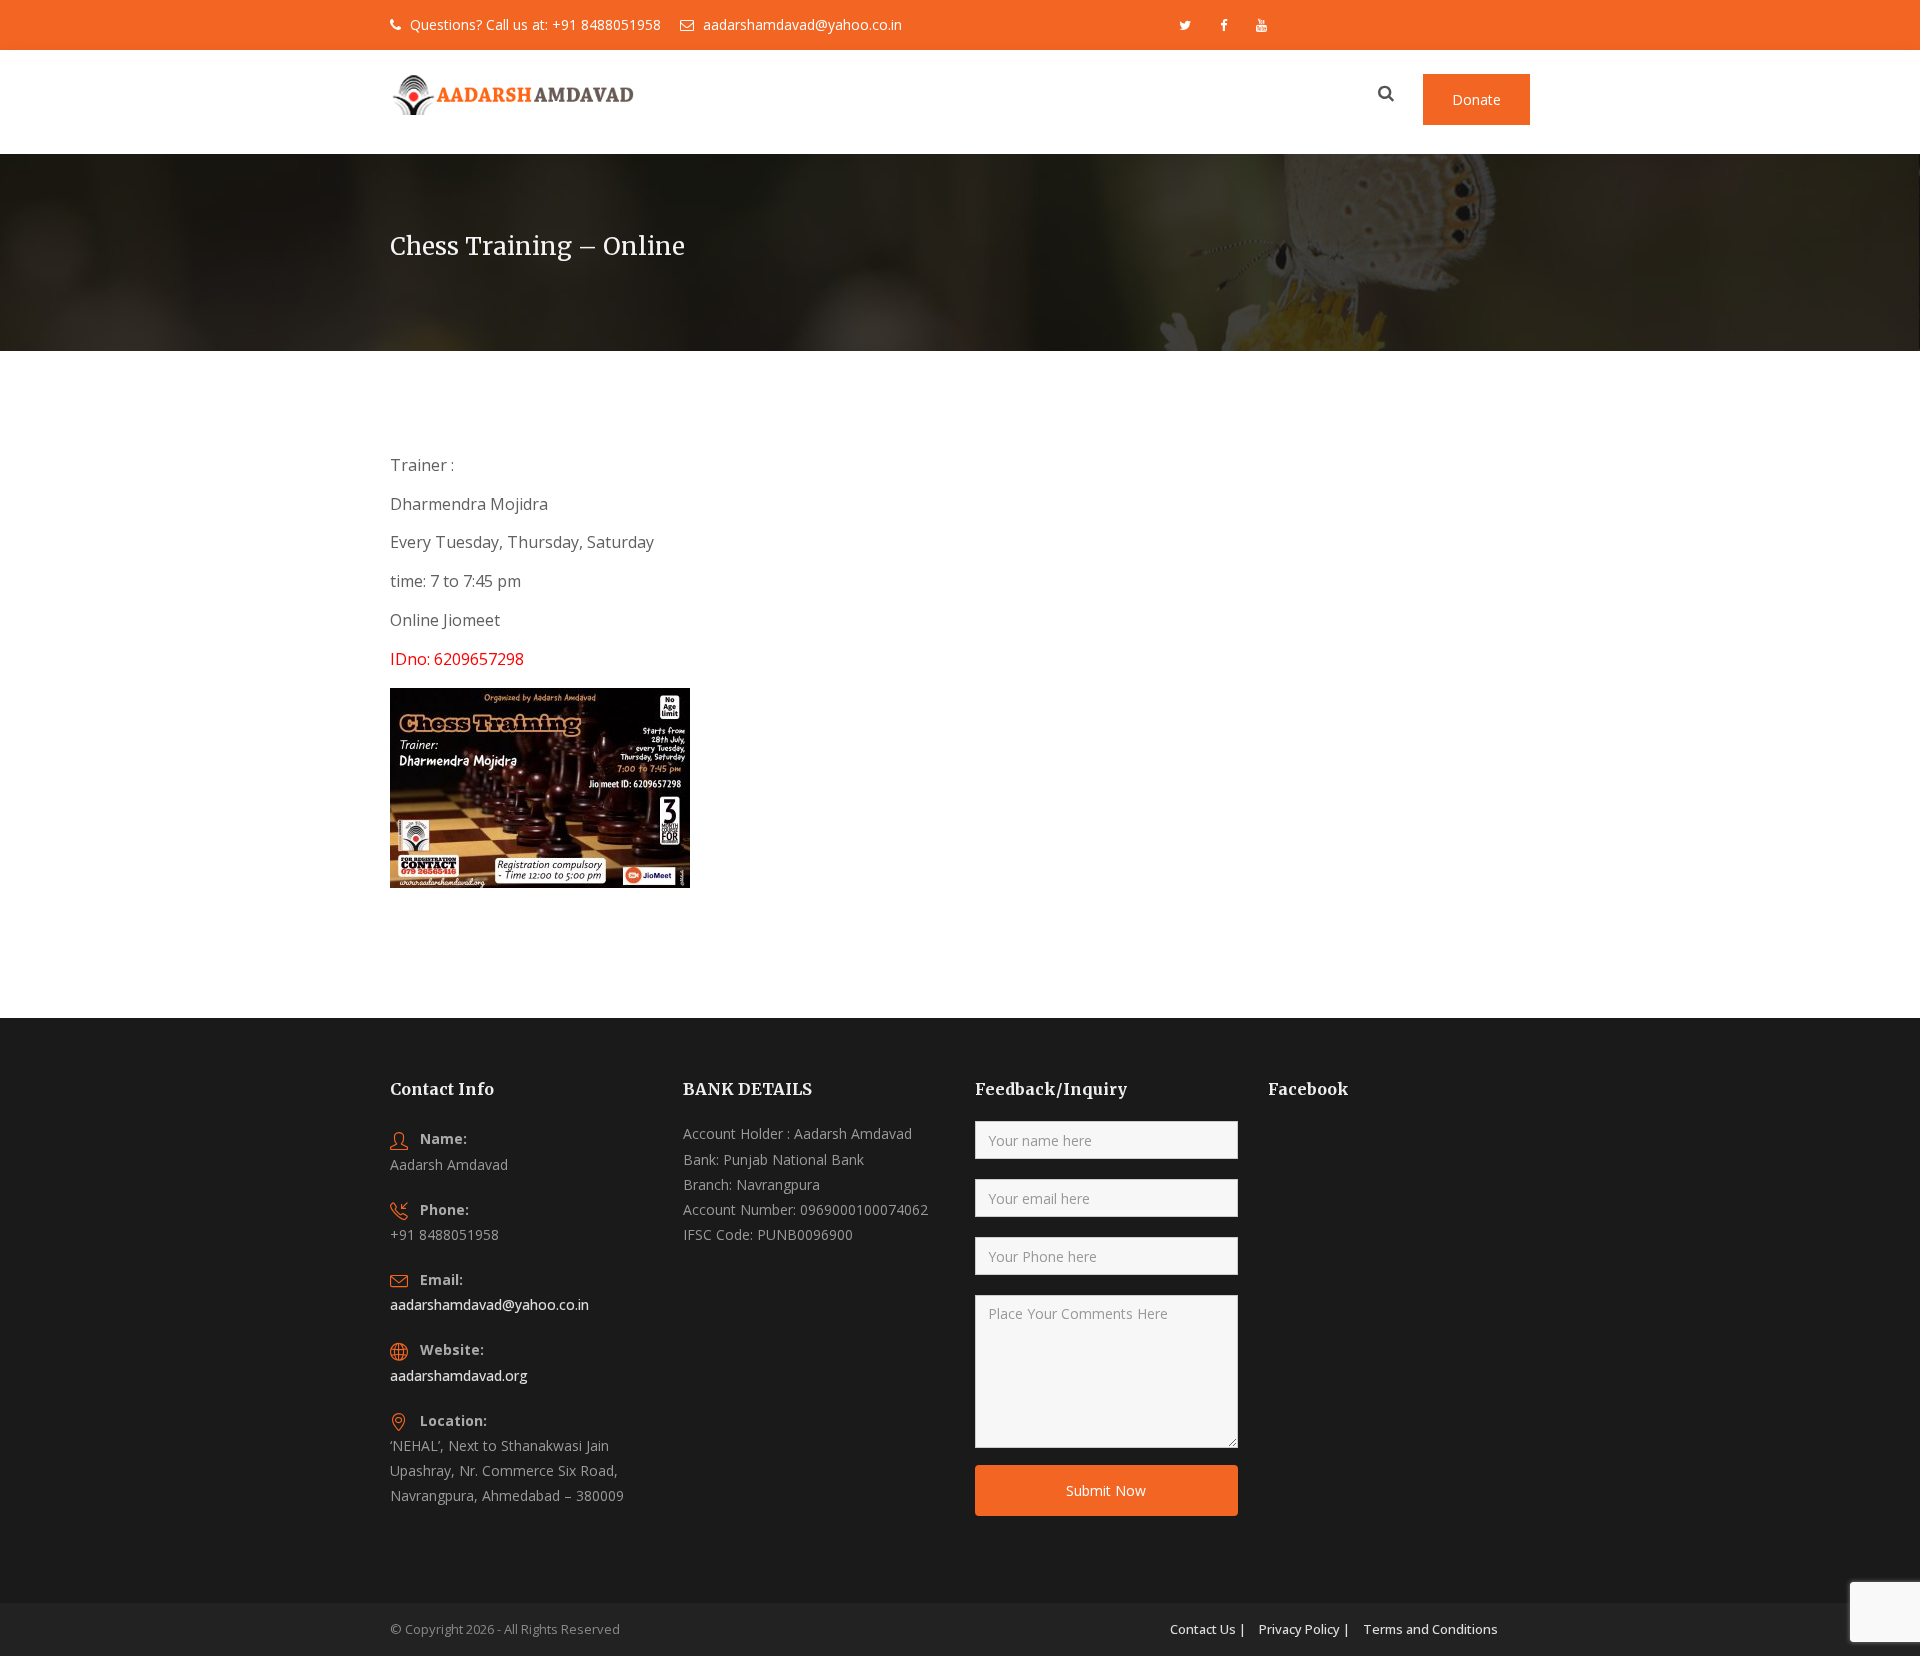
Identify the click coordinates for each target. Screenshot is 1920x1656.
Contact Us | (1208, 1629)
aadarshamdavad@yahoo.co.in (489, 1304)
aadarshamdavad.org (459, 1375)
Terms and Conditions (1430, 1629)
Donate (1476, 99)
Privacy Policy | (1304, 1629)
